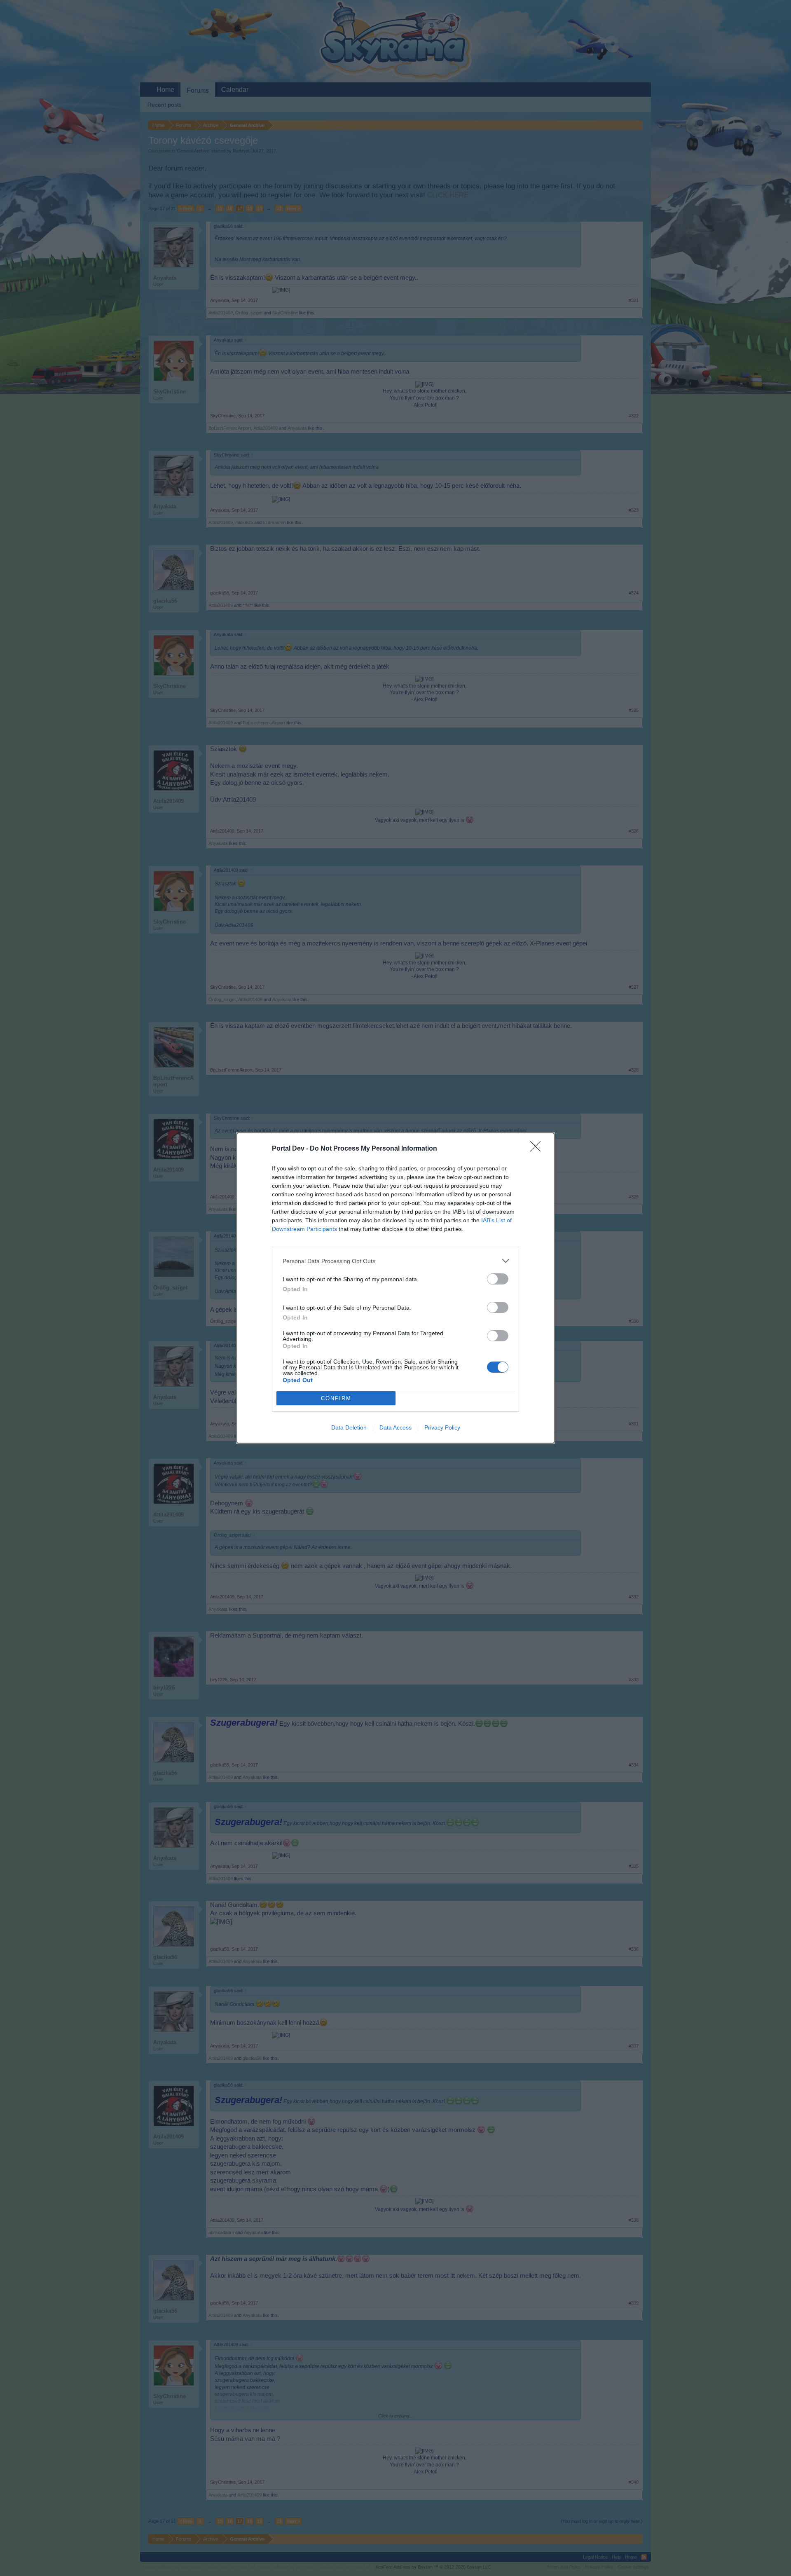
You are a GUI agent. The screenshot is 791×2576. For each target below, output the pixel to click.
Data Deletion (349, 1427)
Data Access (395, 1427)
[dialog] (395, 1288)
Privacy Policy (442, 1427)
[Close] (538, 1149)
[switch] (498, 1279)
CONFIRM (336, 1398)
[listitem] (395, 1261)
